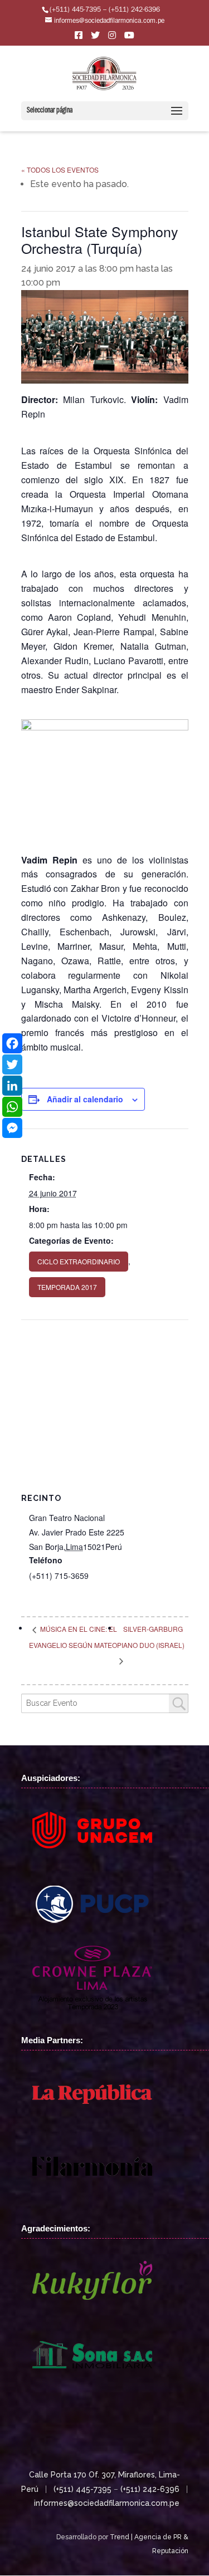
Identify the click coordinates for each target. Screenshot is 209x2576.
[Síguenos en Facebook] (79, 38)
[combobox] (105, 1703)
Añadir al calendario (85, 1099)
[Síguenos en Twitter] (95, 38)
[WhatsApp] (12, 1107)
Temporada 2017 (67, 1287)
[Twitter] (12, 1064)
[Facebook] (12, 1043)
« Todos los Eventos (60, 170)
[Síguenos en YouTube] (129, 38)
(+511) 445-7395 (82, 2489)
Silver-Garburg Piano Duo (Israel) (151, 1637)
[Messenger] (12, 1128)
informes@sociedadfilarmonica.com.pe (107, 2503)
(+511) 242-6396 (150, 2489)
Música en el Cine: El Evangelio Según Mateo (73, 1637)
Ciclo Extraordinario (79, 1261)
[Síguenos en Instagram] (112, 38)
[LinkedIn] (12, 1086)
